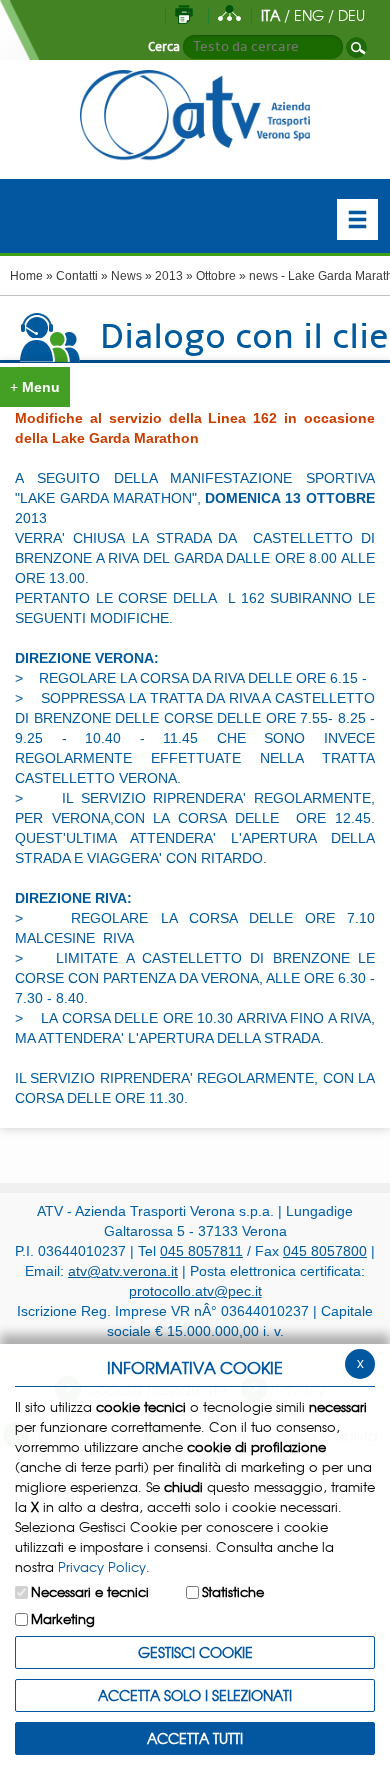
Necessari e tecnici (90, 1591)
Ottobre (216, 276)
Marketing (63, 1618)
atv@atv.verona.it (123, 1271)
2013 (169, 276)
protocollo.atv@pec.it (195, 1291)
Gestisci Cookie (195, 1652)
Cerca (164, 47)
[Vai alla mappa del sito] (229, 15)
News (126, 276)
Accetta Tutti (195, 1738)
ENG (309, 15)
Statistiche (233, 1591)
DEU (351, 15)
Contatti (77, 276)
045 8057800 (325, 1251)
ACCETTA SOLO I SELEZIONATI (195, 1695)
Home (26, 276)
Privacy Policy (102, 1566)
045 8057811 (201, 1251)
